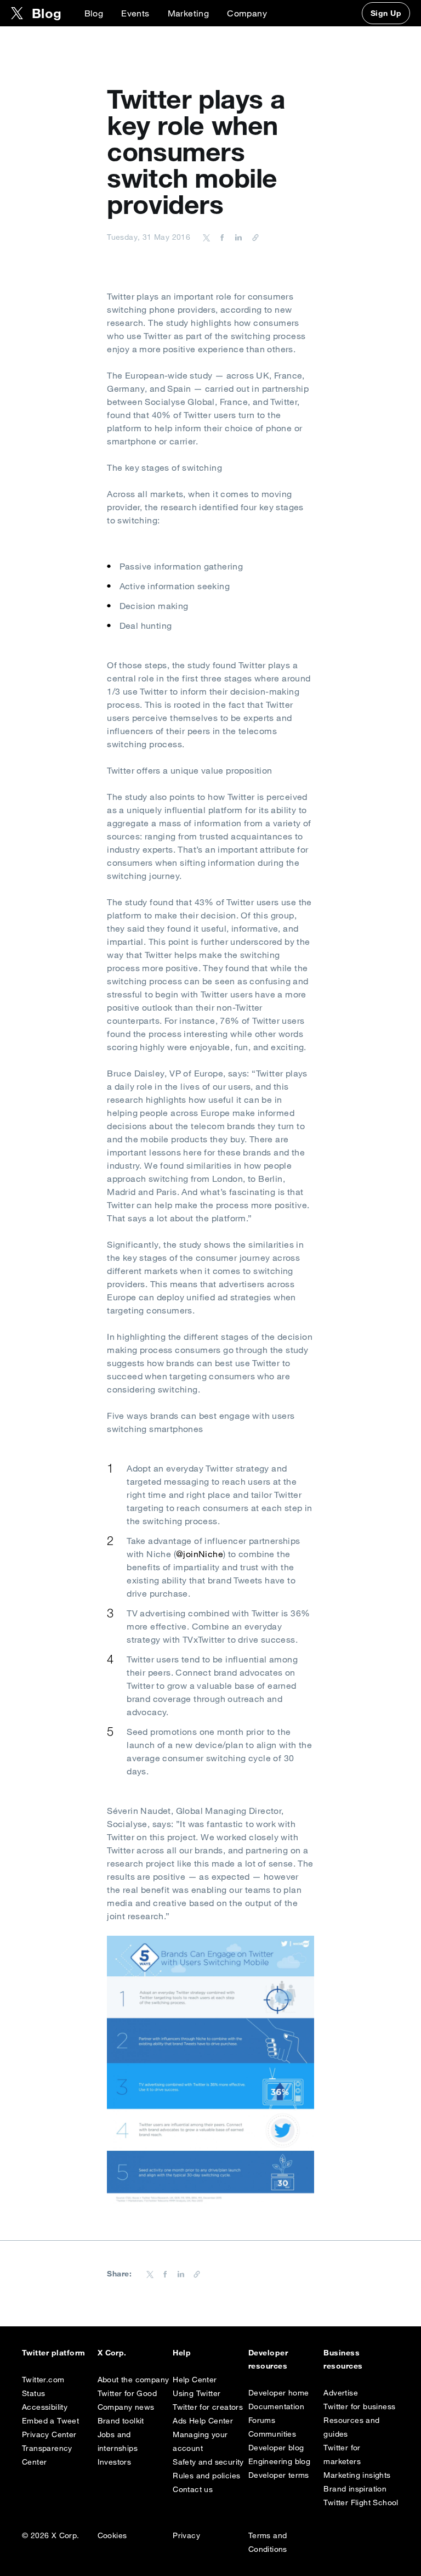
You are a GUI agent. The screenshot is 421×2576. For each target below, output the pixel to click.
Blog (94, 13)
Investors (115, 2462)
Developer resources (268, 2359)
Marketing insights (357, 2475)
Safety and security (208, 2462)
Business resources (343, 2359)
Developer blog (276, 2448)
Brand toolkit (121, 2421)
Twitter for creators (208, 2407)
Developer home (279, 2393)
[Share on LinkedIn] (237, 237)
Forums (262, 2420)
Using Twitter (197, 2393)
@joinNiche (200, 1554)
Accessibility (45, 2407)
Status (33, 2393)
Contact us (193, 2489)
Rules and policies (206, 2476)
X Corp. (112, 2353)
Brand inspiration (355, 2489)
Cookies (112, 2535)
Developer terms (279, 2475)
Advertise (341, 2393)
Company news (126, 2407)
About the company (133, 2380)
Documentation (276, 2406)
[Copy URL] (253, 237)
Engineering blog (279, 2461)
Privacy (186, 2535)
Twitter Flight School (361, 2502)
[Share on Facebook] (220, 237)
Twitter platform (54, 2353)
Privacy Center (49, 2434)
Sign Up (386, 13)
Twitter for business (359, 2406)
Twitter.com (43, 2380)
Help (182, 2353)
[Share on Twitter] (207, 237)
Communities (272, 2434)
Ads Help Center (203, 2421)
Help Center (195, 2380)
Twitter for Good (127, 2393)
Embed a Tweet (50, 2421)
